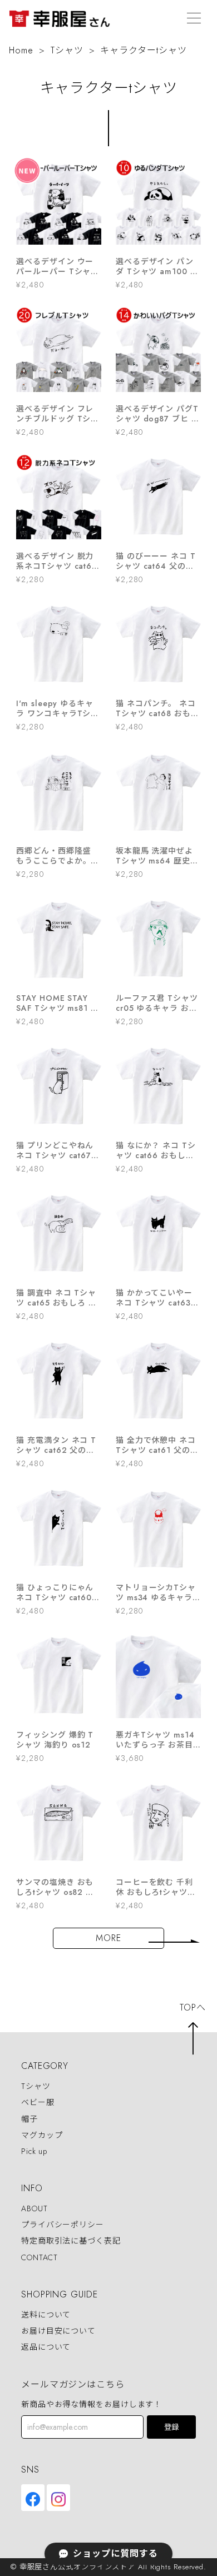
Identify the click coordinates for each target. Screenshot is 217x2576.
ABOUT (34, 2208)
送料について (46, 2315)
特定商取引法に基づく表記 (71, 2241)
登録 (171, 2427)
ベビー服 (38, 2103)
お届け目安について (58, 2331)
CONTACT (40, 2257)
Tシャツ (67, 50)
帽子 (29, 2119)
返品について (46, 2347)
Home (21, 50)
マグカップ (42, 2135)
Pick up (34, 2151)
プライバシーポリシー (63, 2225)
